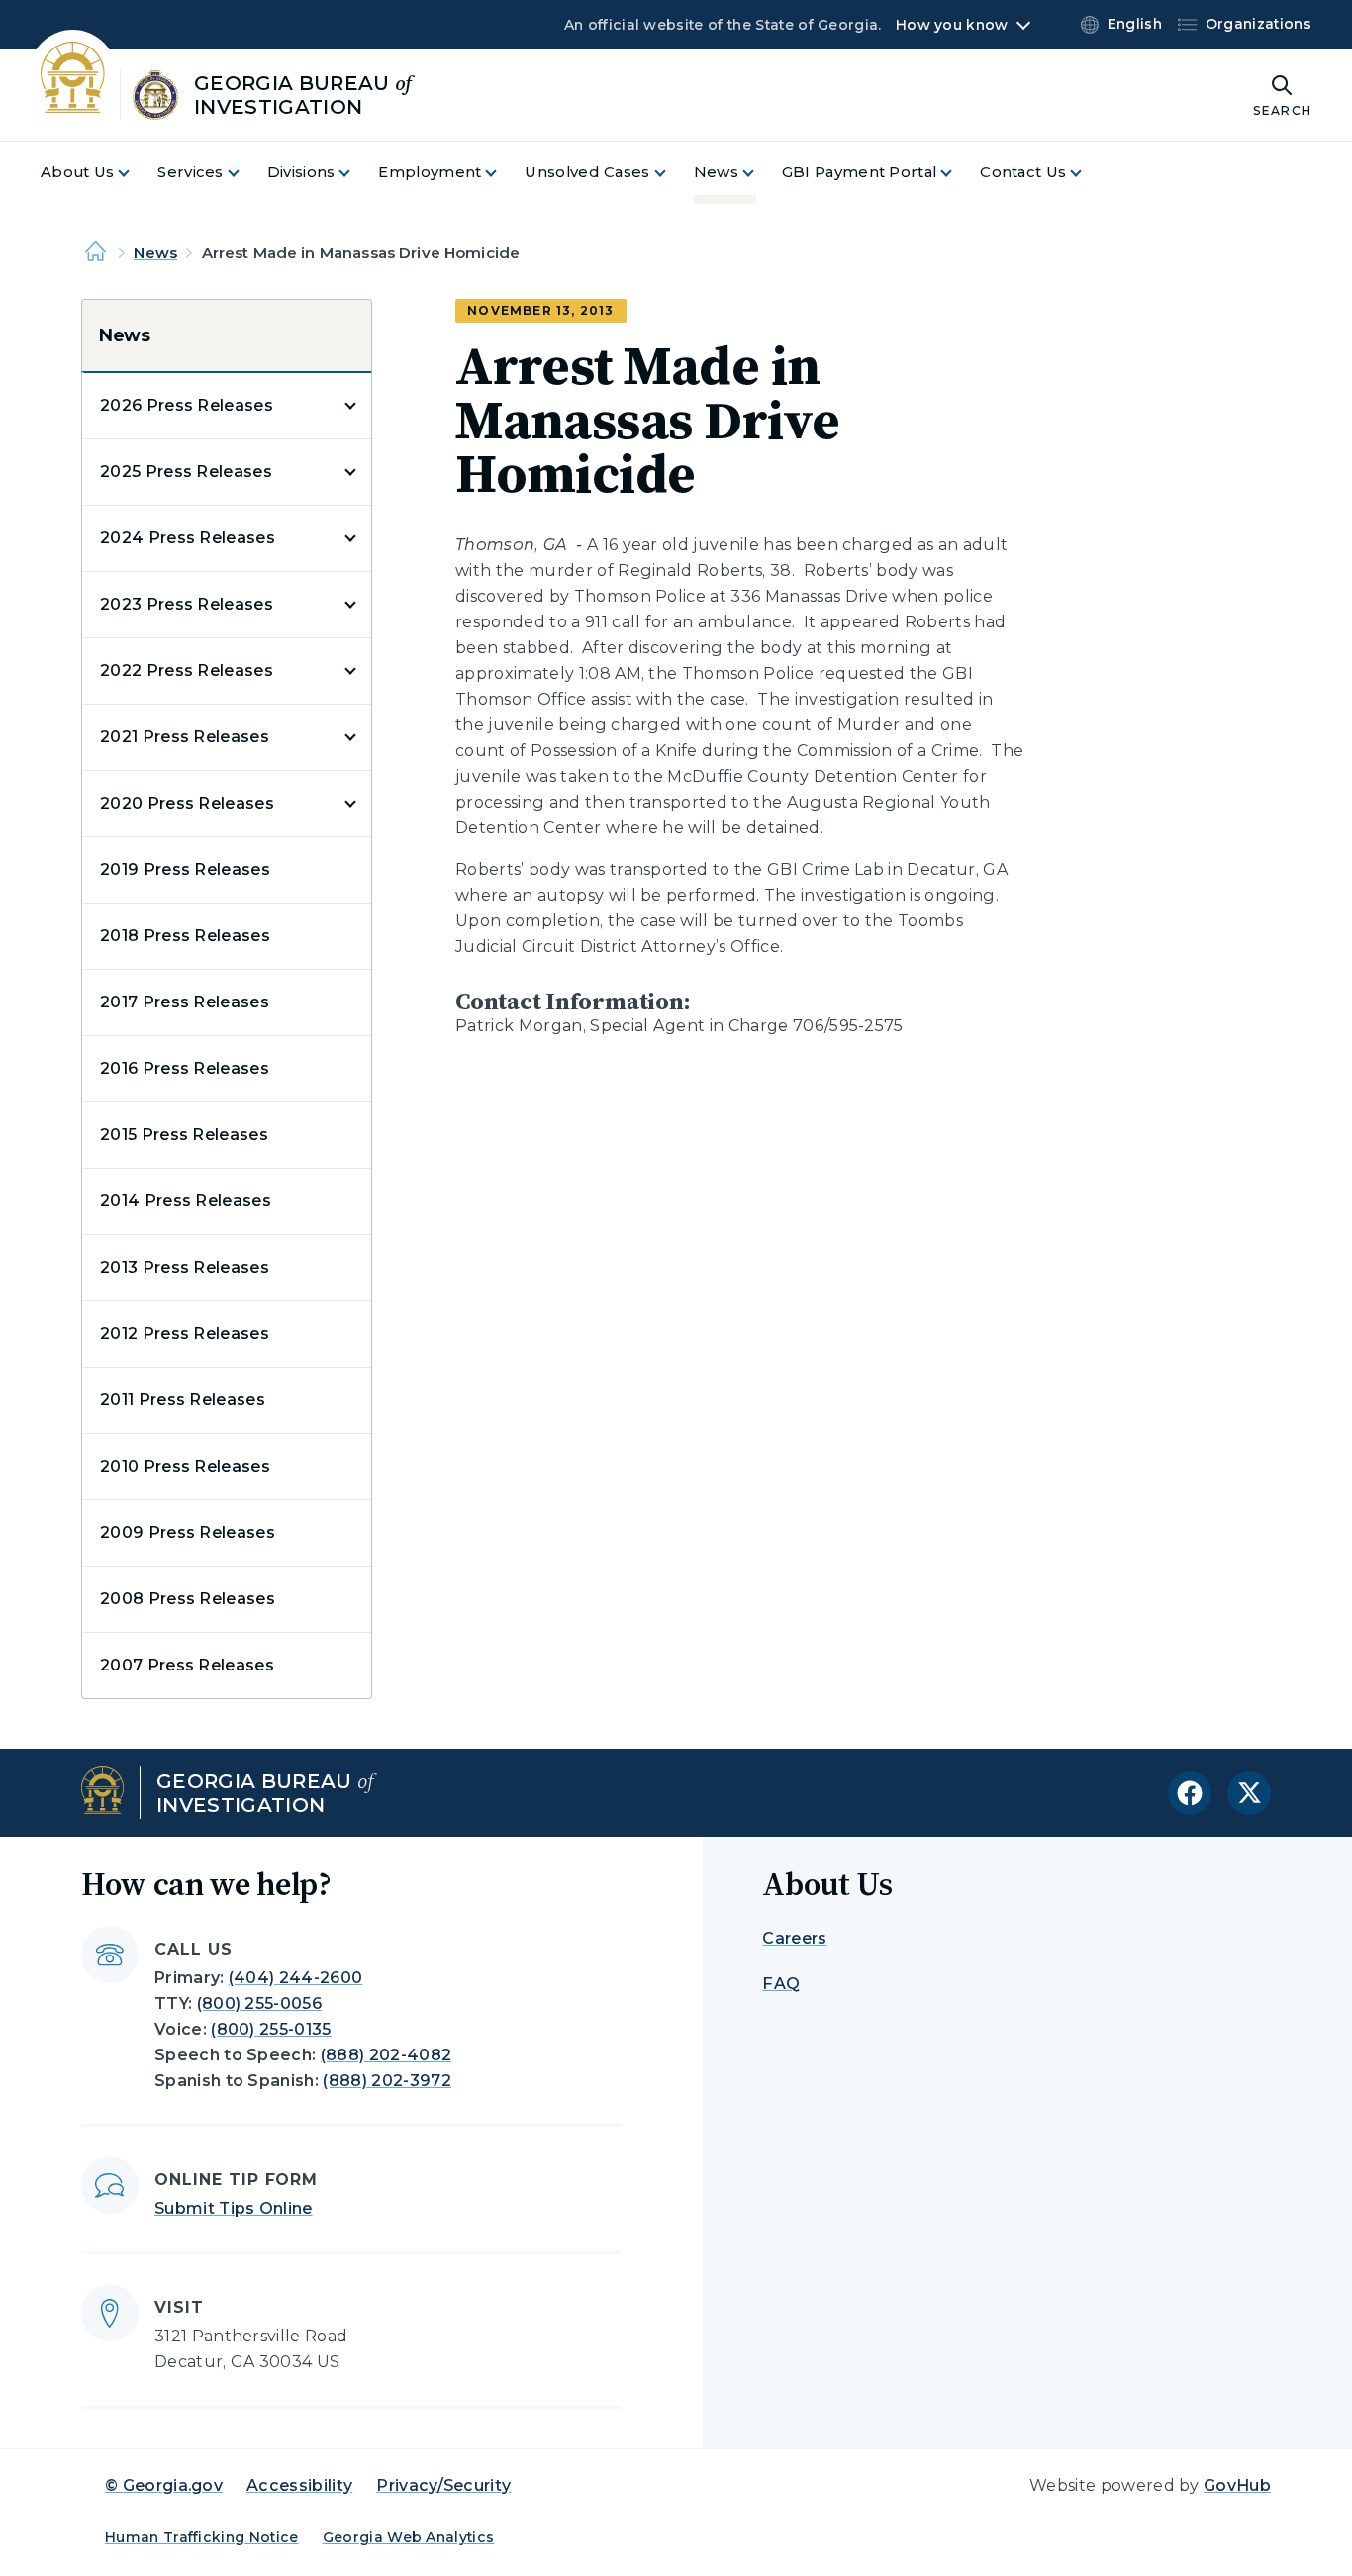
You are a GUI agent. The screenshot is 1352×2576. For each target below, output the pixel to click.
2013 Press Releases (185, 1267)
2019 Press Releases (185, 869)
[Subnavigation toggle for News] (760, 173)
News (155, 253)
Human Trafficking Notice (202, 2537)
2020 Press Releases (187, 803)
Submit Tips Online (234, 2208)
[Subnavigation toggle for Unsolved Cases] (672, 173)
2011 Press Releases (183, 1400)
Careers (794, 1938)
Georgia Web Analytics (409, 2537)
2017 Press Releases (185, 1002)
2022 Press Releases (187, 670)
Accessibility (299, 2485)
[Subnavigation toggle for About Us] (136, 173)
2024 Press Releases (188, 538)
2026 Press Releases (187, 405)
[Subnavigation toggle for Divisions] (356, 173)
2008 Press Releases (188, 1599)
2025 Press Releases (186, 472)
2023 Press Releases (187, 604)
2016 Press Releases (185, 1068)
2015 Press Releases (184, 1135)
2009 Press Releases (188, 1532)
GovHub (1237, 2485)
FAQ (781, 1984)
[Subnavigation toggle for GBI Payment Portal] (958, 173)
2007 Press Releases (187, 1665)
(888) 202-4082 (386, 2055)
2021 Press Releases (185, 737)
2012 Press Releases (185, 1334)
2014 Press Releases (186, 1201)
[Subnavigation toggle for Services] (245, 173)
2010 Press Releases (185, 1466)
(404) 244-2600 (295, 1978)
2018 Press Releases (185, 936)
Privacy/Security (443, 2485)
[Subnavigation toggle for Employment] (503, 173)
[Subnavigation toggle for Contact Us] (1088, 173)
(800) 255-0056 (259, 2004)
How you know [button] (952, 25)
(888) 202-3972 (386, 2081)
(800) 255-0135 (271, 2029)
